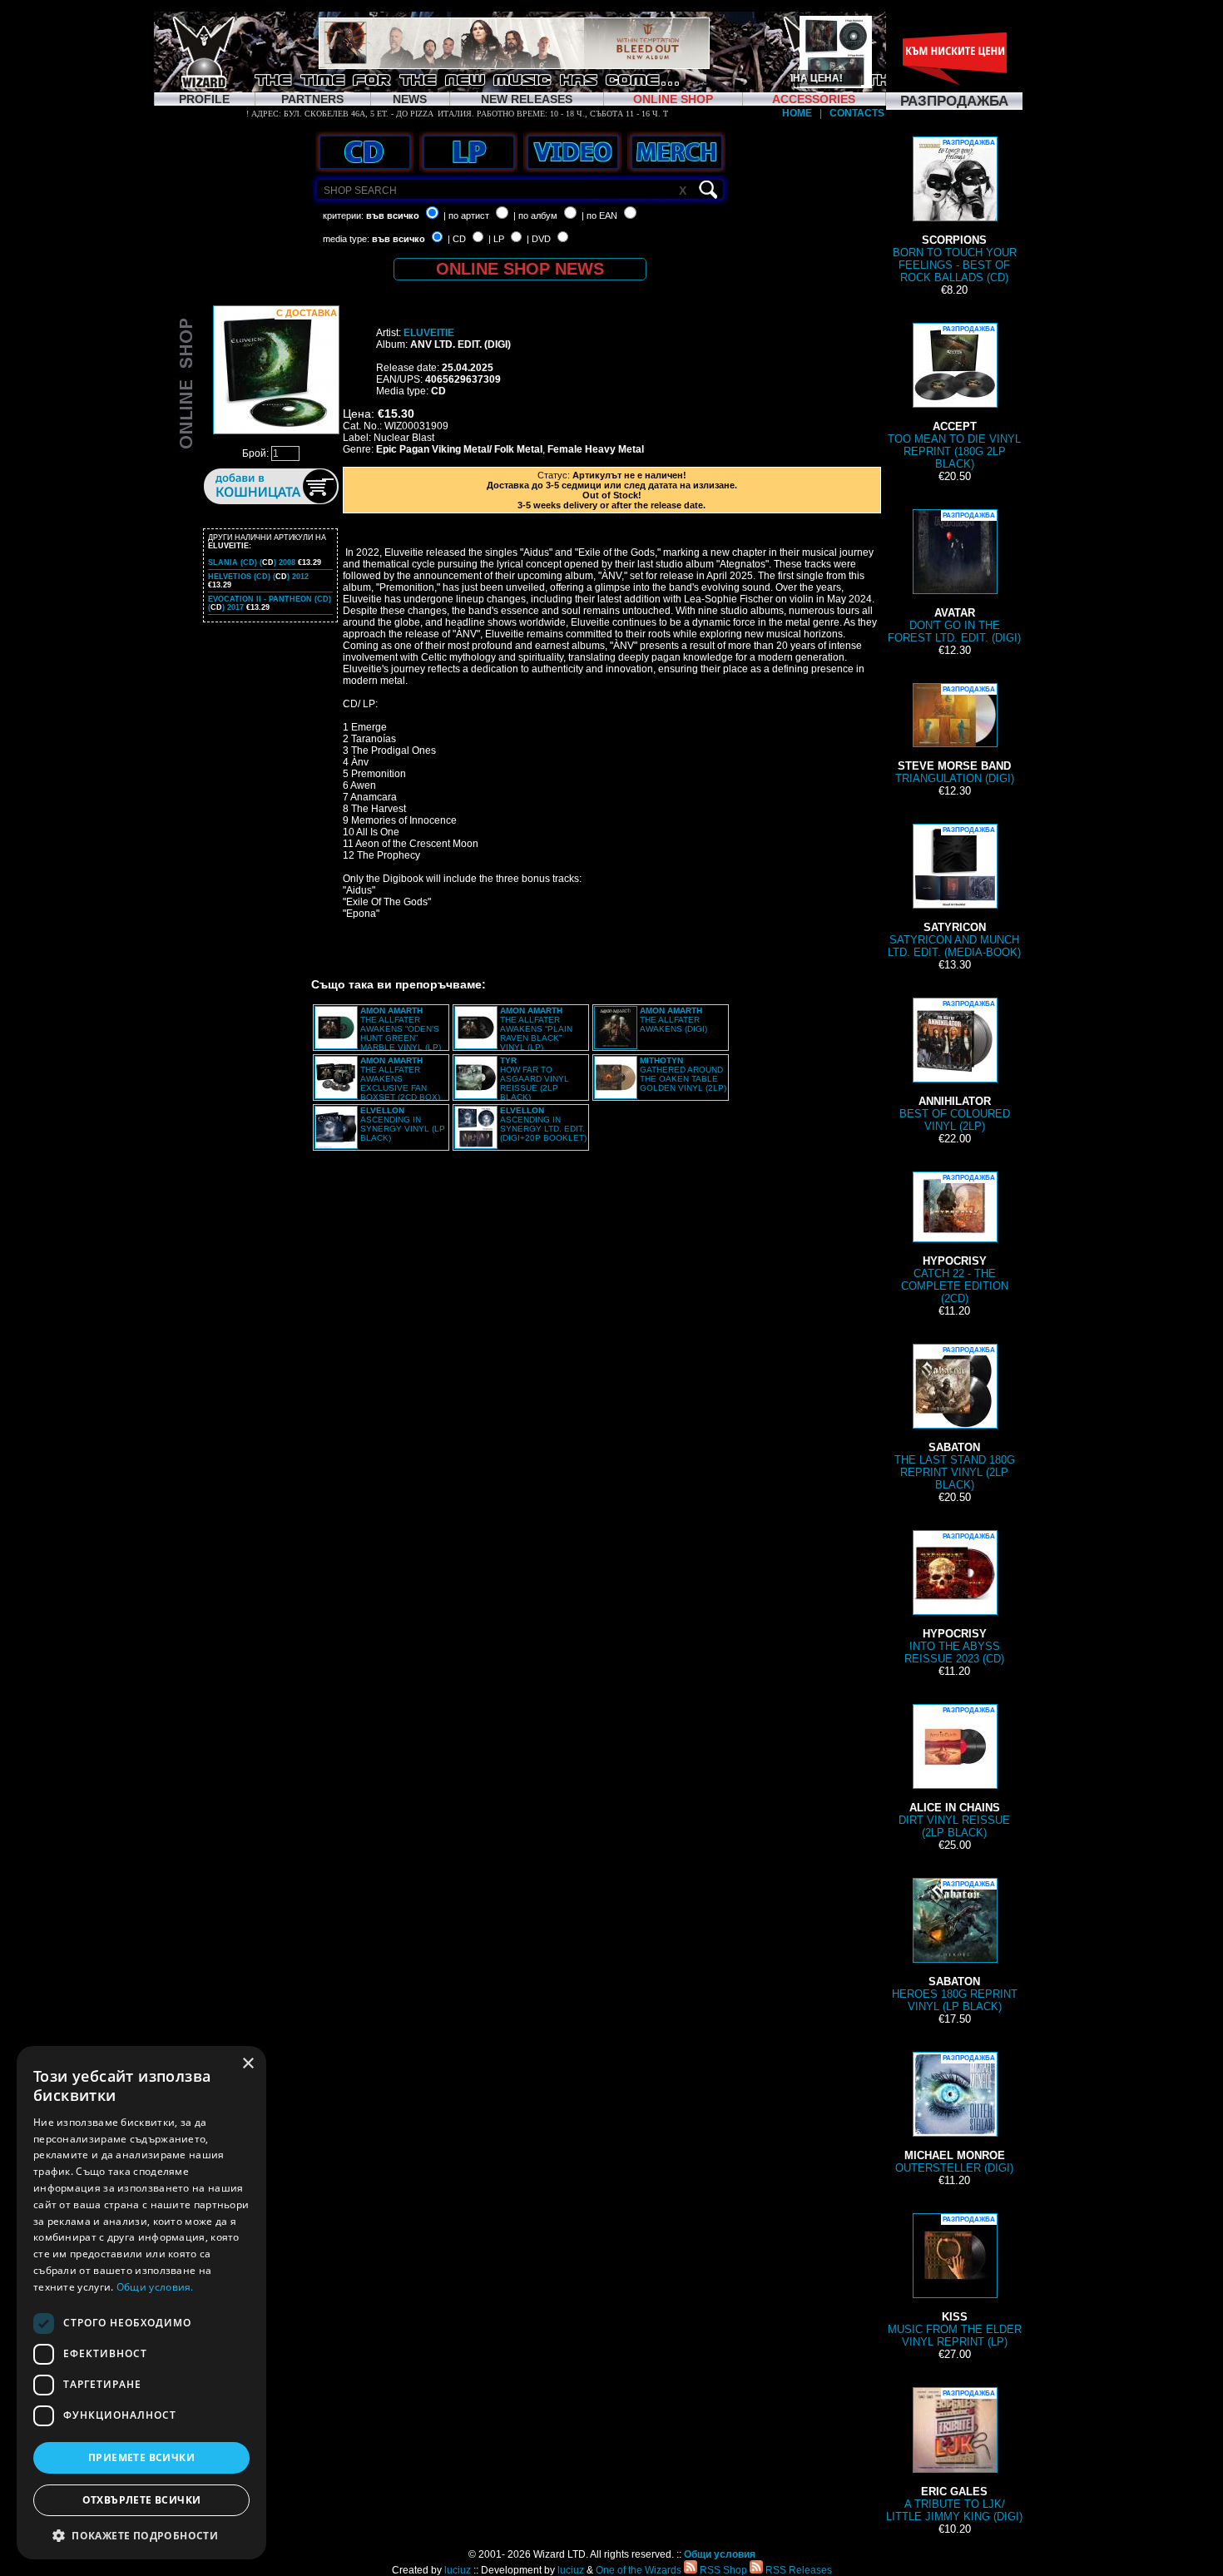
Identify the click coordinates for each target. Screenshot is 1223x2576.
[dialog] (141, 2303)
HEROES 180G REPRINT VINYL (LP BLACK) (955, 1947)
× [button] (248, 2064)
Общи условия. (155, 2287)
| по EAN (599, 215)
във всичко (393, 215)
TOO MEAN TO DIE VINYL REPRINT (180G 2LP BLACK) (954, 398)
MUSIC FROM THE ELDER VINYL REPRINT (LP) (955, 2282)
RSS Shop (722, 2570)
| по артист (466, 215)
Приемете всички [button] (141, 2457)
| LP (496, 239)
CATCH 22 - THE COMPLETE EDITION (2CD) (955, 1239)
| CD (457, 239)
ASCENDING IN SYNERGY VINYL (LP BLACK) (403, 1124)
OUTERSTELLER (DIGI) (954, 2114)
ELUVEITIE (429, 333)
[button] (141, 2535)
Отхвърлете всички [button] (142, 2500)
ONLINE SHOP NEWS (520, 269)
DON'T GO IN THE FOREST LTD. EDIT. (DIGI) (954, 578)
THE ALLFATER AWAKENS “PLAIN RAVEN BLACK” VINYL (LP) (536, 1029)
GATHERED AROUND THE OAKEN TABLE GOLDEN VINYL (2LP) (683, 1074)
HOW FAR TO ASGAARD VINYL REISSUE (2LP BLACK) (535, 1079)
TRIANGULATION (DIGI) (955, 735)
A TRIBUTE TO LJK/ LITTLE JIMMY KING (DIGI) (954, 2456)
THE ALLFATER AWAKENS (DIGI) (673, 1020)
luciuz (458, 2570)
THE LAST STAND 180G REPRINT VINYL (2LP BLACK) (955, 1419)
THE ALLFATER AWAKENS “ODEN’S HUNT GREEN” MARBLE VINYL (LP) (401, 1029)
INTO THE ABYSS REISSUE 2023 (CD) (954, 1599)
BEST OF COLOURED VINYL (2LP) (955, 1066)
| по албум (535, 215)
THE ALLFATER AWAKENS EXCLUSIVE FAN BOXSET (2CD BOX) (400, 1079)
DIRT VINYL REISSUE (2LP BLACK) (954, 1773)
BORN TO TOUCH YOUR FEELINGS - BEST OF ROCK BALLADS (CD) (955, 211)
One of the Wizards (639, 2570)
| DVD (539, 239)
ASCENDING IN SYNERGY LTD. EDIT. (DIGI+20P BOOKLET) (543, 1124)
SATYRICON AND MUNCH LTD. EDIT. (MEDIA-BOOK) (954, 892)
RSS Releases (797, 2570)
